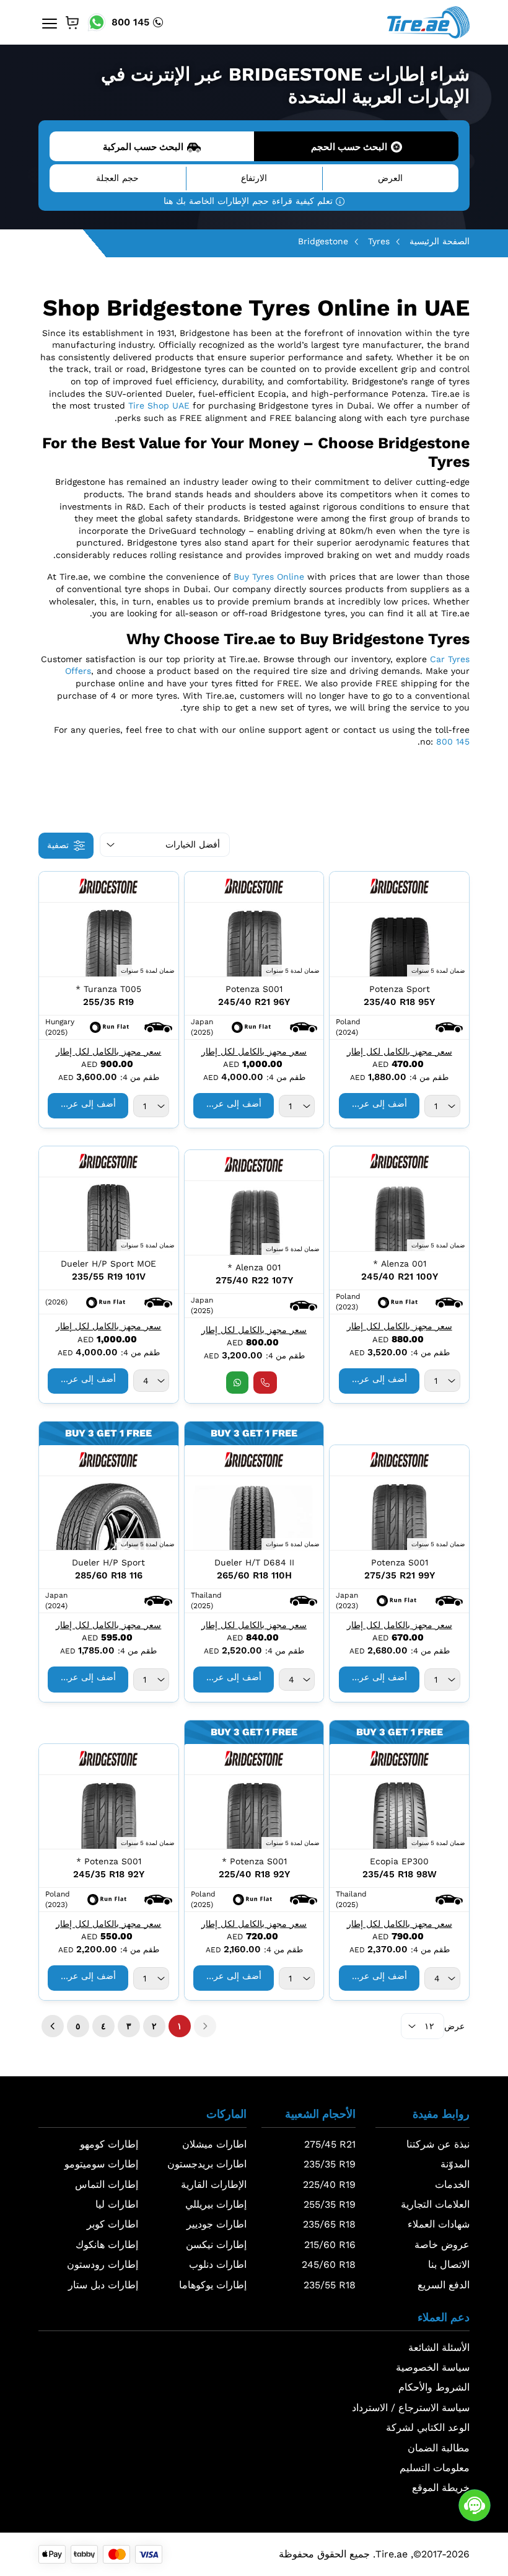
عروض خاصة (442, 2245)
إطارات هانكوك (107, 2245)
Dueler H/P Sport (108, 1562)
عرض (454, 2026)
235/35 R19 (330, 2164)
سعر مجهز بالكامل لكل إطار (400, 1051)
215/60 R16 (330, 2245)
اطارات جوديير (217, 2224)
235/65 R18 (329, 2224)
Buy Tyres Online (269, 577)
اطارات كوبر (112, 2224)
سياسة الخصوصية (433, 2367)
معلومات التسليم (435, 2468)
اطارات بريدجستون (207, 2164)
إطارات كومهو (109, 2144)
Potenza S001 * (254, 1861)
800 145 (130, 22)
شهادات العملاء (439, 2224)
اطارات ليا (117, 2204)
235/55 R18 (330, 2285)
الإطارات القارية (214, 2184)
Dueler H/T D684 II (254, 1562)
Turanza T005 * (108, 989)
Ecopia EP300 (399, 1861)
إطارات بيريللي (216, 2204)
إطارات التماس (107, 2184)
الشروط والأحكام (434, 2387)
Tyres (379, 241)
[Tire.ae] (428, 22)
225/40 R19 (329, 2184)
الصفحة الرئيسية (440, 241)
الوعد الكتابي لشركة (428, 2428)
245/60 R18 (329, 2264)
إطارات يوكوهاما (213, 2285)
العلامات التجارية (435, 2204)
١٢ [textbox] (429, 2026)
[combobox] (442, 1106)
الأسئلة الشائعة (439, 2348)
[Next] (53, 2026)
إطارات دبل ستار (103, 2285)
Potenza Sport (400, 989)
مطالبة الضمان (439, 2448)
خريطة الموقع (441, 2488)
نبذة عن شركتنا (438, 2144)
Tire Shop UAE (159, 405)
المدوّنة (455, 2164)
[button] (449, 1027)
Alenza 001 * (400, 1264)
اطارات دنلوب (218, 2264)
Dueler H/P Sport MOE (108, 1264)
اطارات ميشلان (214, 2144)
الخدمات (452, 2184)
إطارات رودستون (103, 2264)
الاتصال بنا (449, 2264)
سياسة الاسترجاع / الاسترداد (411, 2408)
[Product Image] (399, 940)
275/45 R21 (330, 2144)
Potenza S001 (254, 989)
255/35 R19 (330, 2204)
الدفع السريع (444, 2285)
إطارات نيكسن (216, 2245)
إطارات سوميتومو (101, 2164)
